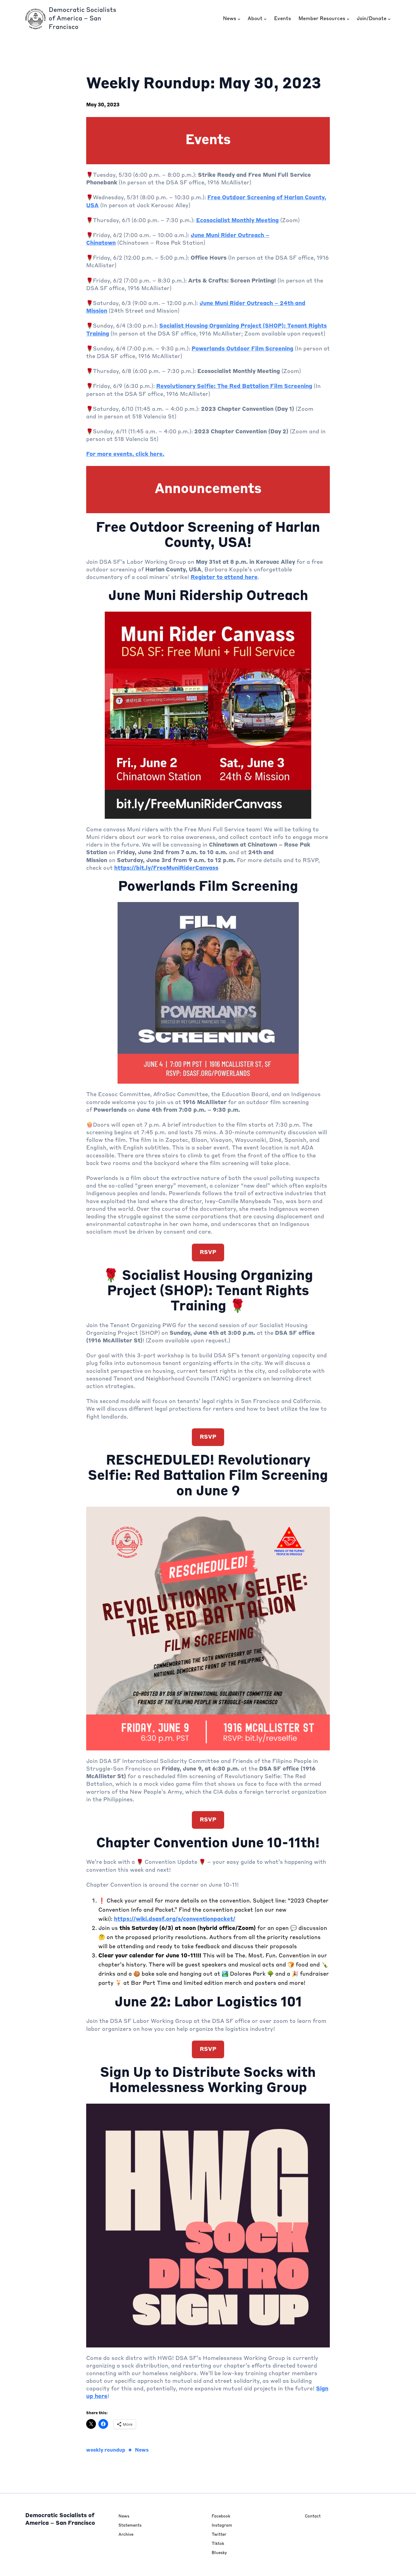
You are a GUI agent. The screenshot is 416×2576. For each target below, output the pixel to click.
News (142, 2450)
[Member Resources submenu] (348, 19)
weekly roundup (106, 2450)
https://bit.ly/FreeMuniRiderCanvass (166, 868)
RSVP (208, 1252)
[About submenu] (265, 19)
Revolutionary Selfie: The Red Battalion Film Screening (234, 386)
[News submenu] (239, 19)
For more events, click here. (125, 454)
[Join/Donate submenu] (389, 19)
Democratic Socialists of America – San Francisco (83, 19)
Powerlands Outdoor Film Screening (242, 349)
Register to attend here (224, 577)
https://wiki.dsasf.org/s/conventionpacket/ (175, 1919)
